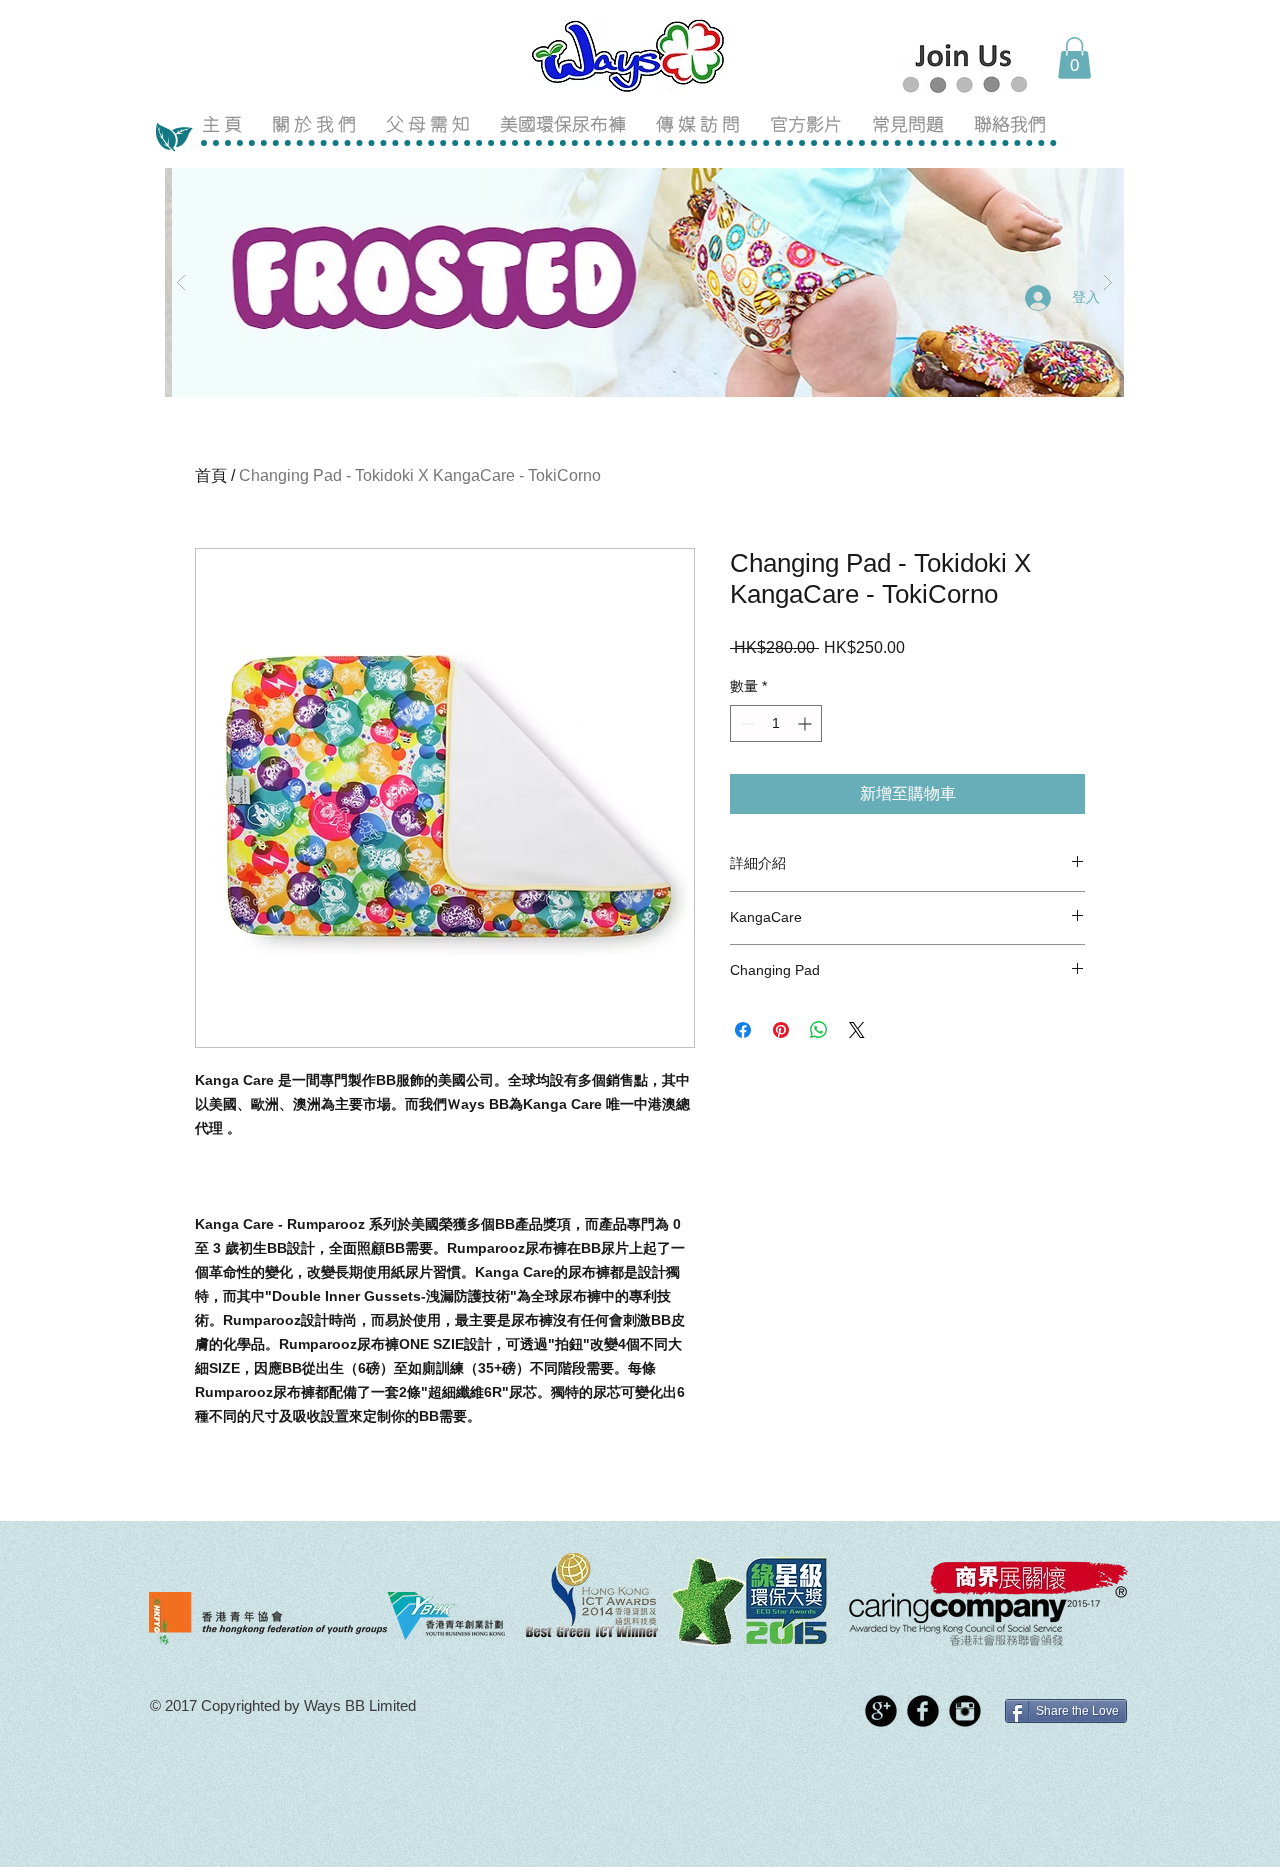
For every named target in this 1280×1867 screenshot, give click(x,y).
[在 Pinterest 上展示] (781, 1030)
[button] (1074, 58)
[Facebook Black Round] (923, 1711)
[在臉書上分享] (743, 1030)
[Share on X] (857, 1030)
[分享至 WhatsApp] (819, 1030)
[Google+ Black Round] (881, 1711)
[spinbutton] (776, 723)
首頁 (211, 475)
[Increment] (806, 723)
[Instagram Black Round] (965, 1711)
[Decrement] (745, 723)
